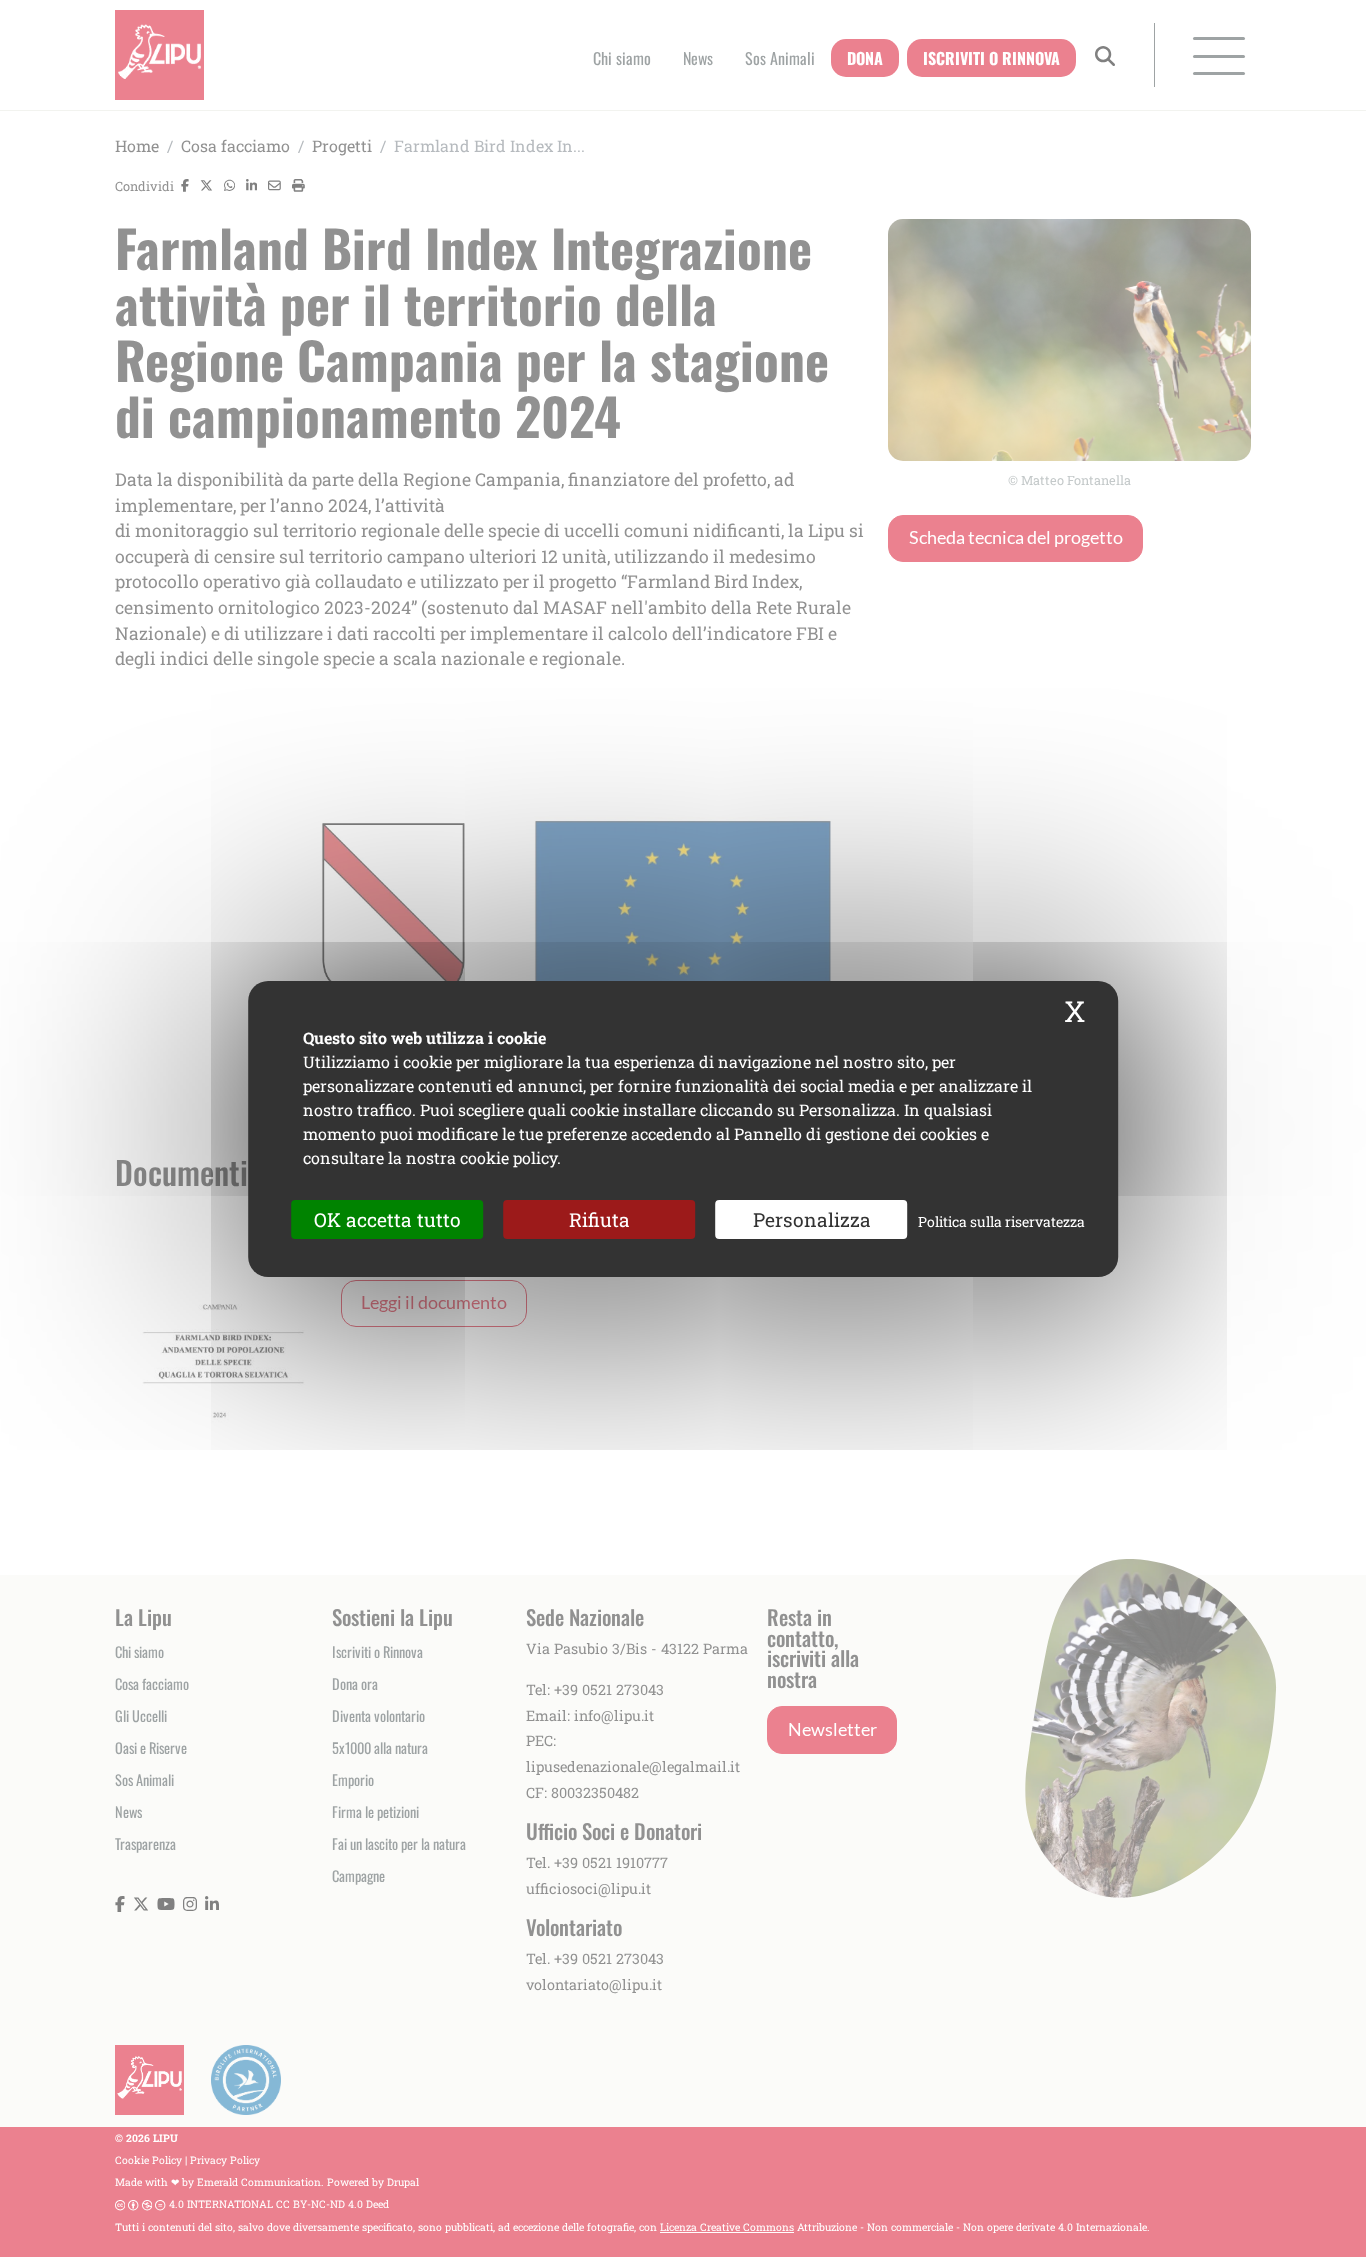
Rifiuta (599, 1218)
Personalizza (812, 1218)
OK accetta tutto (387, 1218)
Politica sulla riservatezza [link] (1001, 1220)
